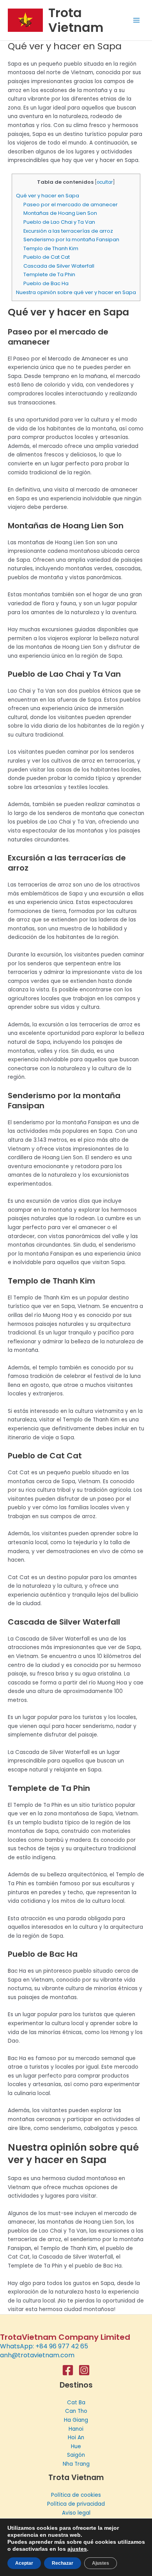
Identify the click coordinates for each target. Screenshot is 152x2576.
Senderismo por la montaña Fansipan (71, 239)
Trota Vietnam (76, 20)
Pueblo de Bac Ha (46, 283)
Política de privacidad (76, 2504)
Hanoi (76, 2429)
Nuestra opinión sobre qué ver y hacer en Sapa (76, 292)
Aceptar (24, 2563)
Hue (76, 2446)
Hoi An (76, 2438)
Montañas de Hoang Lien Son (60, 213)
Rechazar (63, 2563)
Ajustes (101, 2563)
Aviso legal (76, 2513)
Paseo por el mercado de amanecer (71, 205)
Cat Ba (76, 2403)
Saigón (76, 2455)
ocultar (105, 182)
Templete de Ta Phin (49, 274)
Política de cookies (76, 2495)
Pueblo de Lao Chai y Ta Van (59, 222)
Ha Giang (76, 2420)
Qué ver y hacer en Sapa (48, 196)
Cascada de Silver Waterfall (59, 266)
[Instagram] (84, 2370)
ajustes (77, 2549)
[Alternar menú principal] (137, 20)
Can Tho (76, 2411)
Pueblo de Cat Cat (47, 257)
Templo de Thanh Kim (51, 248)
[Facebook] (68, 2370)
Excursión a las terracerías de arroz (68, 231)
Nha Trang (76, 2464)
